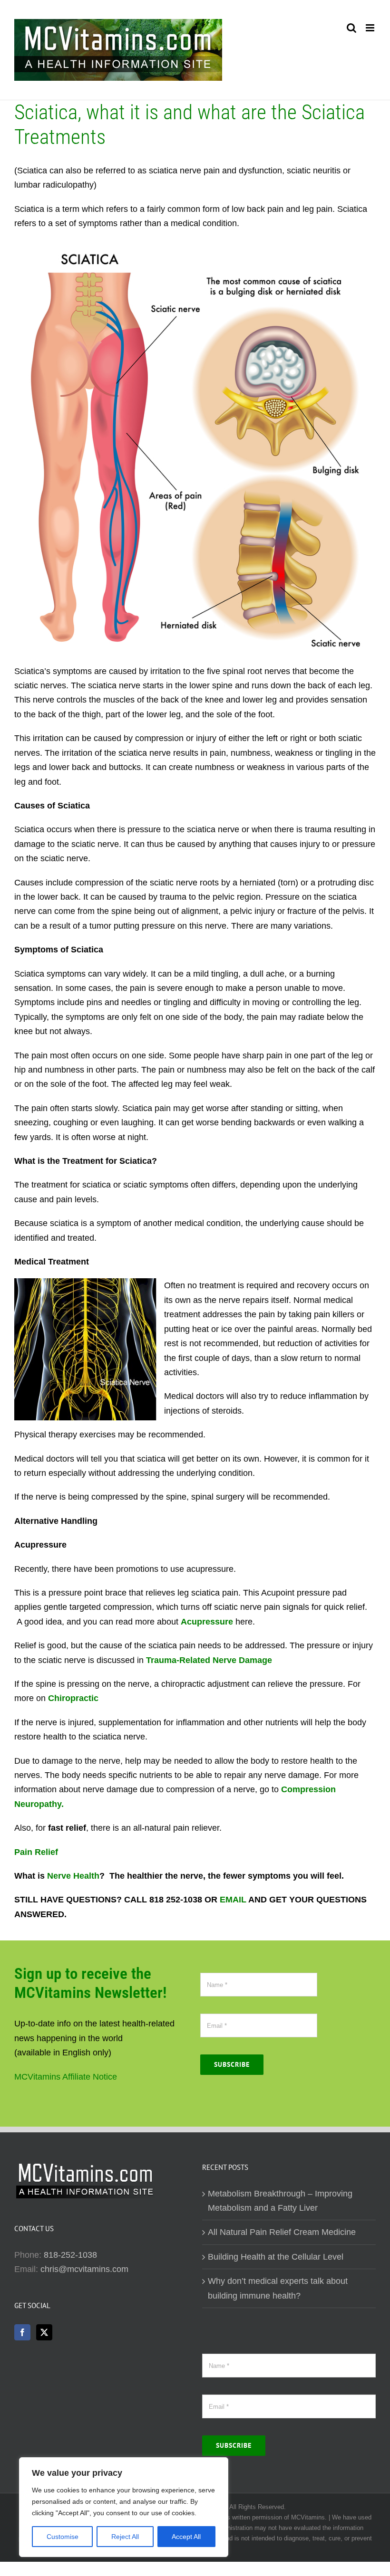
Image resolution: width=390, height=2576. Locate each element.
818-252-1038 (70, 2255)
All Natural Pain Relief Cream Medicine (282, 2232)
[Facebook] (22, 2332)
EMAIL (233, 1900)
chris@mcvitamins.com (84, 2269)
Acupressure (207, 1622)
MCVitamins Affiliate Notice (66, 2077)
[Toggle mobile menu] (371, 28)
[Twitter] (44, 2332)
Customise (63, 2537)
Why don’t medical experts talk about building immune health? (278, 2288)
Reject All (125, 2537)
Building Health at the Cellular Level (276, 2257)
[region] (124, 2507)
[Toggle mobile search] (351, 28)
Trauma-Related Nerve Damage (209, 1660)
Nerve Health (73, 1876)
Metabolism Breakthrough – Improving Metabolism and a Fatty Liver (280, 2201)
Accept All (186, 2537)
